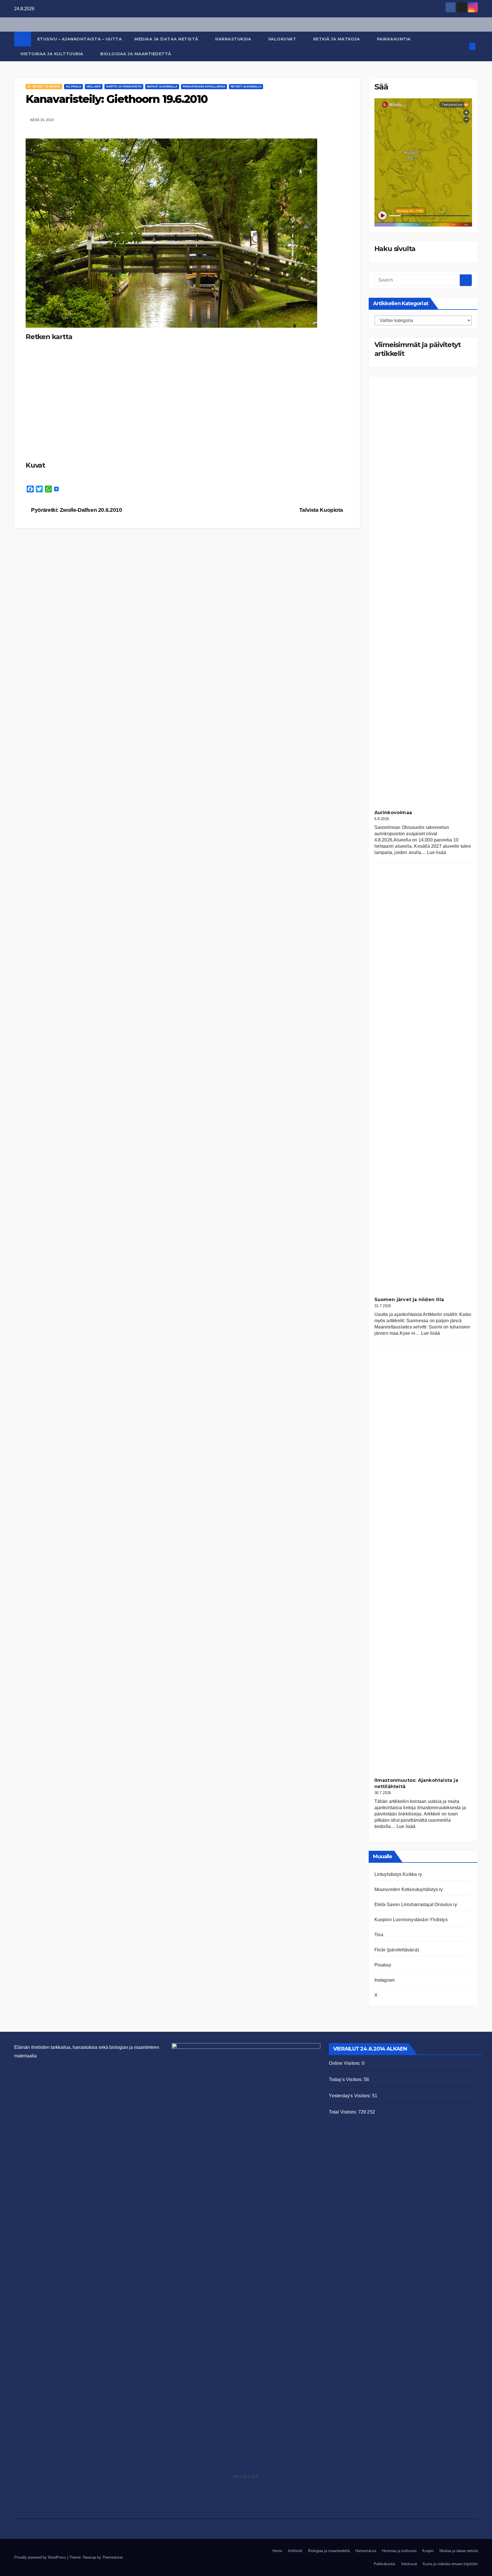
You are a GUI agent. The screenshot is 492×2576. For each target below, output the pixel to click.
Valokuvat (283, 39)
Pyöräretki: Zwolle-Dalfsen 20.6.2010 (76, 510)
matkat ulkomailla (162, 86)
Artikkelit (295, 2551)
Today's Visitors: (346, 2079)
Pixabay (383, 1965)
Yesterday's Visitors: (350, 2096)
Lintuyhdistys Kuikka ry (398, 1874)
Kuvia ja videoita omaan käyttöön (450, 2564)
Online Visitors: (345, 2063)
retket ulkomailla (246, 86)
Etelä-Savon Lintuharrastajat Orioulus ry (416, 1905)
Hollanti (94, 86)
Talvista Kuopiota (322, 510)
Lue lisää (437, 852)
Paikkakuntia (395, 39)
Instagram (385, 1980)
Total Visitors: (343, 2112)
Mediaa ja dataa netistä (167, 39)
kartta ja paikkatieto (124, 86)
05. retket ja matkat (44, 86)
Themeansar (112, 2557)
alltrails (73, 86)
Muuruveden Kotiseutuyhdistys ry (409, 1889)
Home (277, 2551)
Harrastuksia (234, 39)
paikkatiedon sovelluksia (204, 86)
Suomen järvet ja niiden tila (409, 1300)
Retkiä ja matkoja (337, 39)
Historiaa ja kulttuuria (53, 54)
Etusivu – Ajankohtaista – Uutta (80, 39)
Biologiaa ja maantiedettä (136, 54)
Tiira (379, 1935)
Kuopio (428, 2551)
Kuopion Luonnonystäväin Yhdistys (411, 1920)
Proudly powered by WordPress (41, 2557)
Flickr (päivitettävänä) (397, 1950)
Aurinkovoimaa (393, 813)
